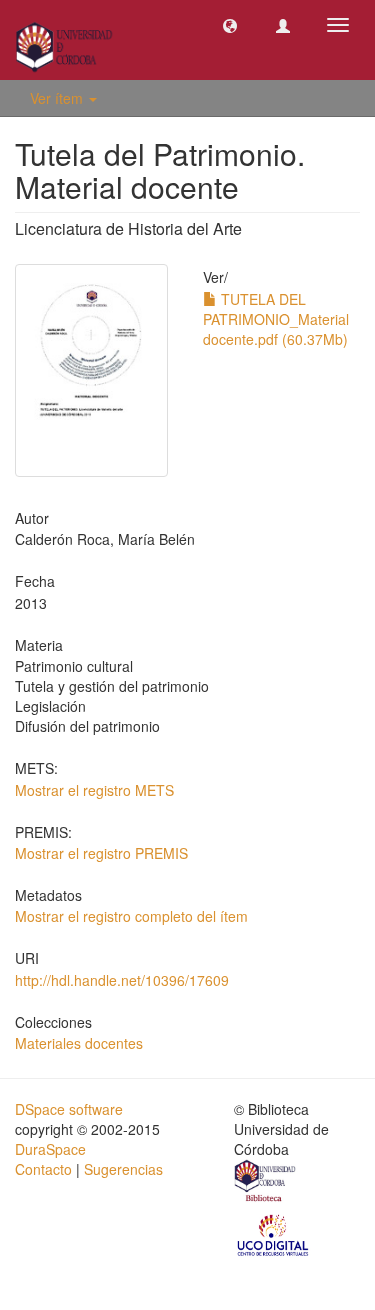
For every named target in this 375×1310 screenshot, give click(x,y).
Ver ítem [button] (58, 98)
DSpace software (69, 1109)
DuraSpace (50, 1149)
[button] (230, 25)
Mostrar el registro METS (94, 790)
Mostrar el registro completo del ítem (131, 916)
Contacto (43, 1169)
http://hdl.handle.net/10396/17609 (122, 980)
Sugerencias (123, 1169)
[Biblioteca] (266, 1183)
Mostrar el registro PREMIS (101, 853)
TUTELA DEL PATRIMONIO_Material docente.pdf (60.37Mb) (276, 319)
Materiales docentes (79, 1043)
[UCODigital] (274, 1234)
